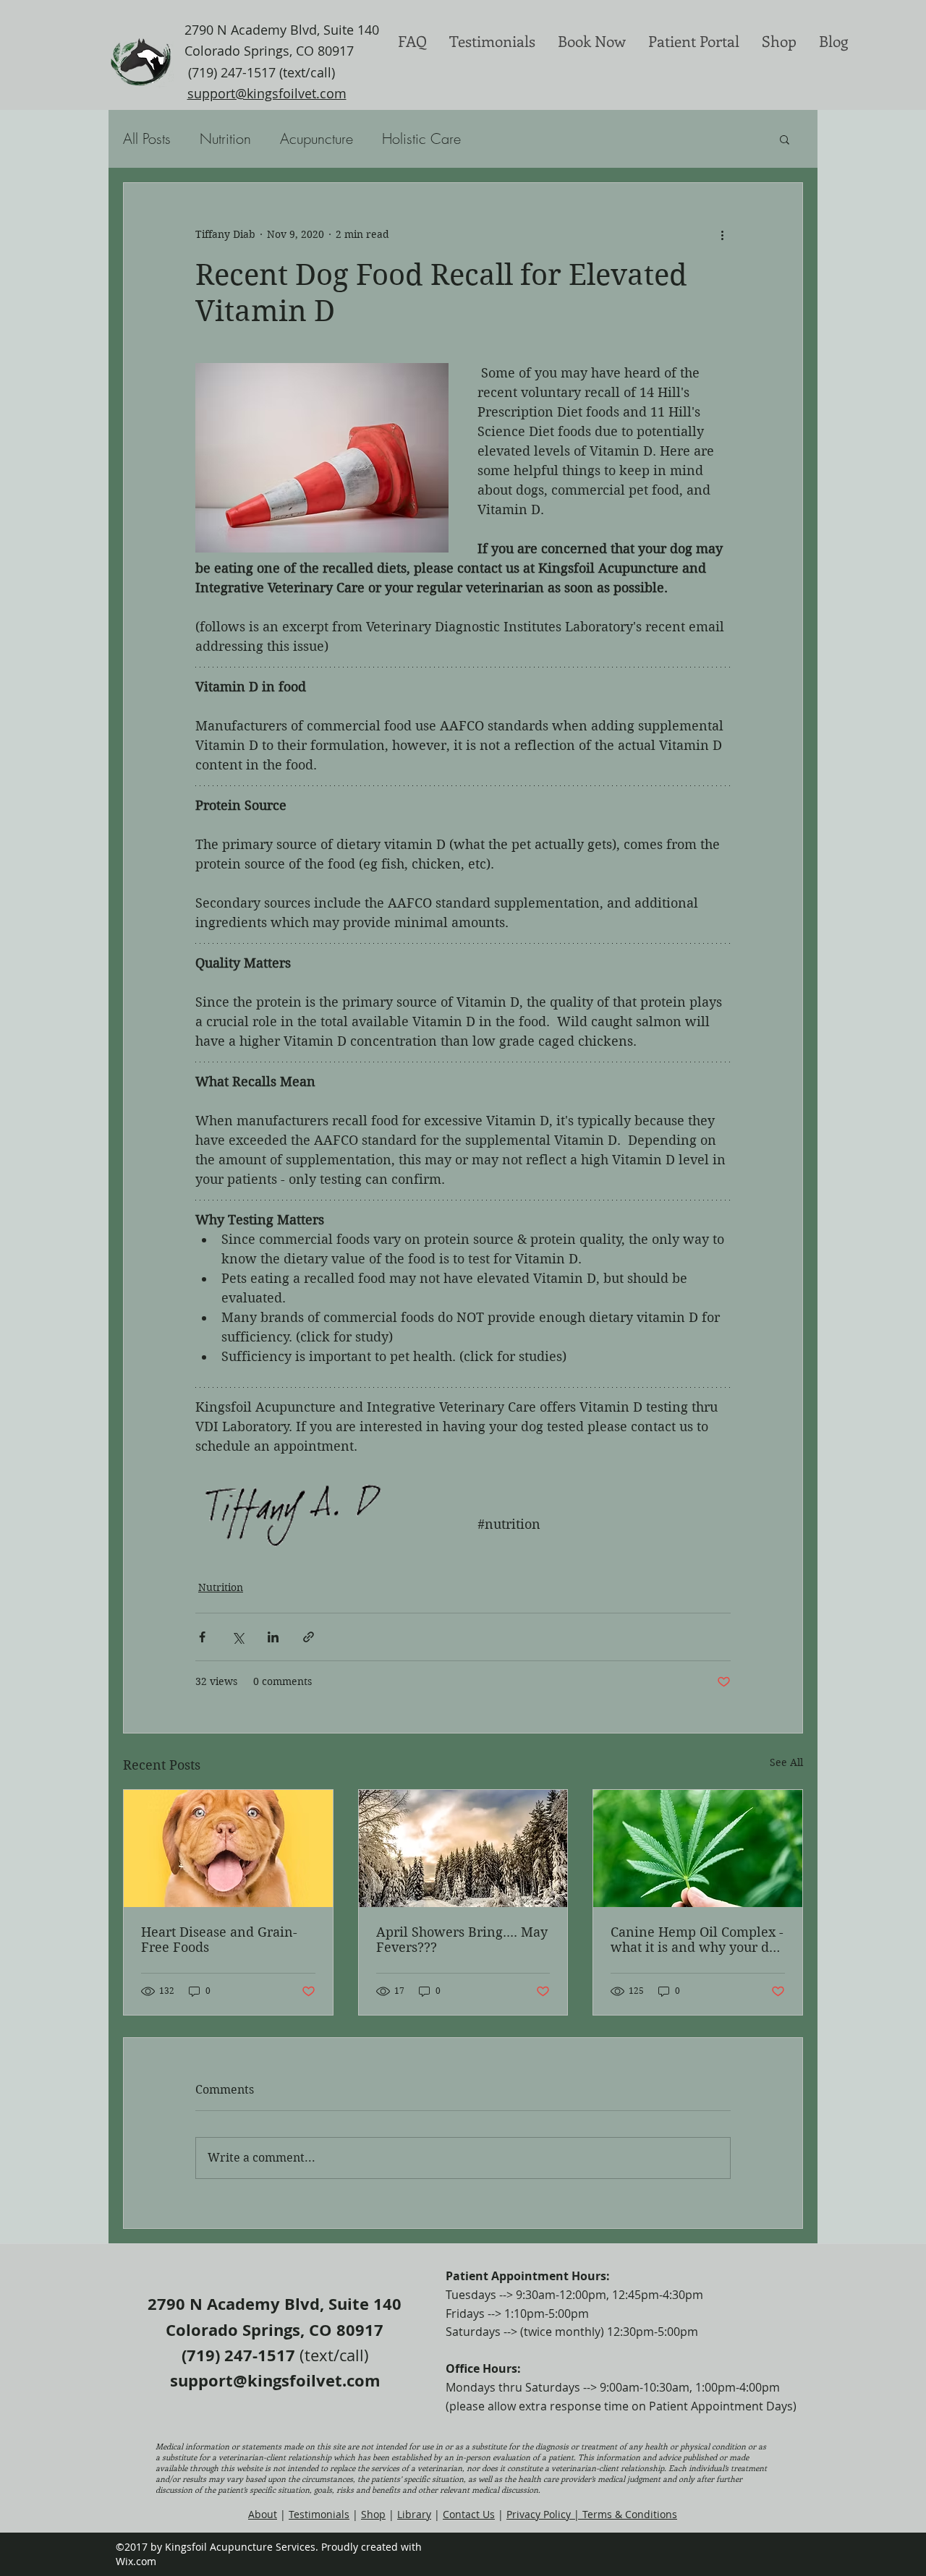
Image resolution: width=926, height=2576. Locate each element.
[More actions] (722, 235)
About (263, 2514)
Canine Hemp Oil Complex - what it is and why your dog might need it (697, 1940)
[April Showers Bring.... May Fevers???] (463, 1848)
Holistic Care (421, 138)
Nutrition (225, 138)
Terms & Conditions (630, 2514)
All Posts (147, 138)
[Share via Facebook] (202, 1637)
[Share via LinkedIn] (273, 1637)
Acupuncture (317, 138)
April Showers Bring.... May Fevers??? (462, 1940)
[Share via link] (309, 1637)
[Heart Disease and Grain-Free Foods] (228, 1848)
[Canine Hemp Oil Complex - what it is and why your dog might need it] (698, 1848)
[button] (785, 139)
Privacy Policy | (544, 2514)
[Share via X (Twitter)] (238, 1637)
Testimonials (319, 2514)
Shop (373, 2514)
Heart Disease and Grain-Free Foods (219, 1940)
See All (786, 1762)
